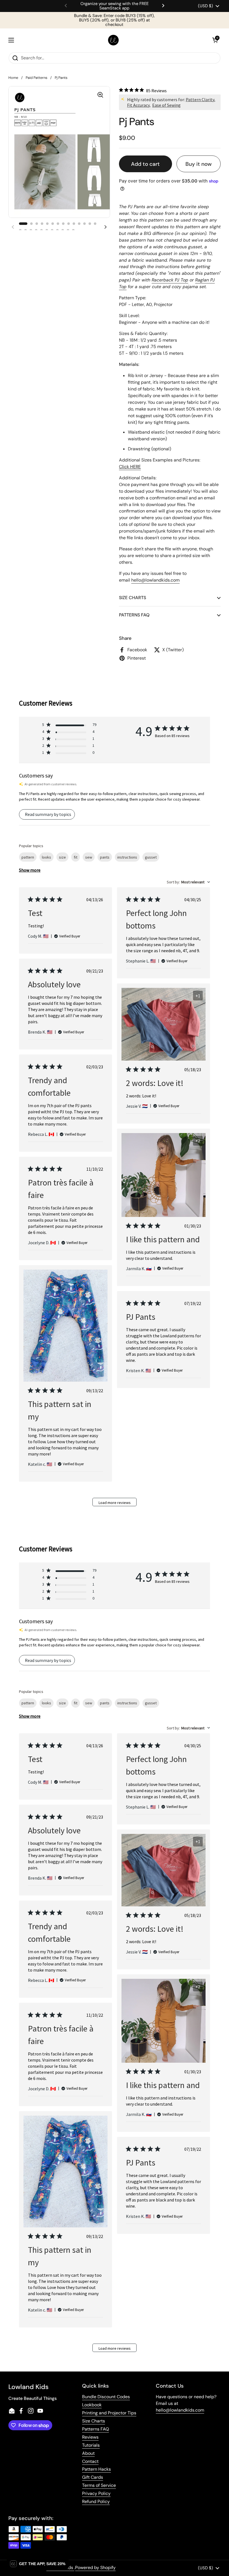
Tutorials (91, 2445)
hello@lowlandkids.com (180, 2410)
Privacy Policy (96, 2493)
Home (13, 78)
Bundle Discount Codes (106, 2397)
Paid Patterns (36, 78)
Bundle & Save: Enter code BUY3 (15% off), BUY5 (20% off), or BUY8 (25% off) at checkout (114, 20)
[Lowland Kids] (113, 40)
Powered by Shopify (95, 2568)
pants (105, 857)
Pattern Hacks (96, 2469)
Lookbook (92, 2405)
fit (76, 857)
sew (89, 857)
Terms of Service (99, 2485)
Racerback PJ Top (170, 280)
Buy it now (199, 164)
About (88, 2453)
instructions (127, 857)
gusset (151, 857)
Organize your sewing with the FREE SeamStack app (115, 6)
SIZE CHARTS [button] (133, 598)
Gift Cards (93, 2477)
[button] (215, 40)
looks (46, 857)
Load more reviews (115, 1503)
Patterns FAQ (96, 2429)
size (62, 857)
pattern (28, 857)
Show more (30, 870)
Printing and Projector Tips (109, 2413)
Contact (90, 2461)
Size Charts (94, 2421)
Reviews (90, 2437)
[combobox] (188, 882)
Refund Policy (96, 2501)
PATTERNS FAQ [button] (134, 615)
